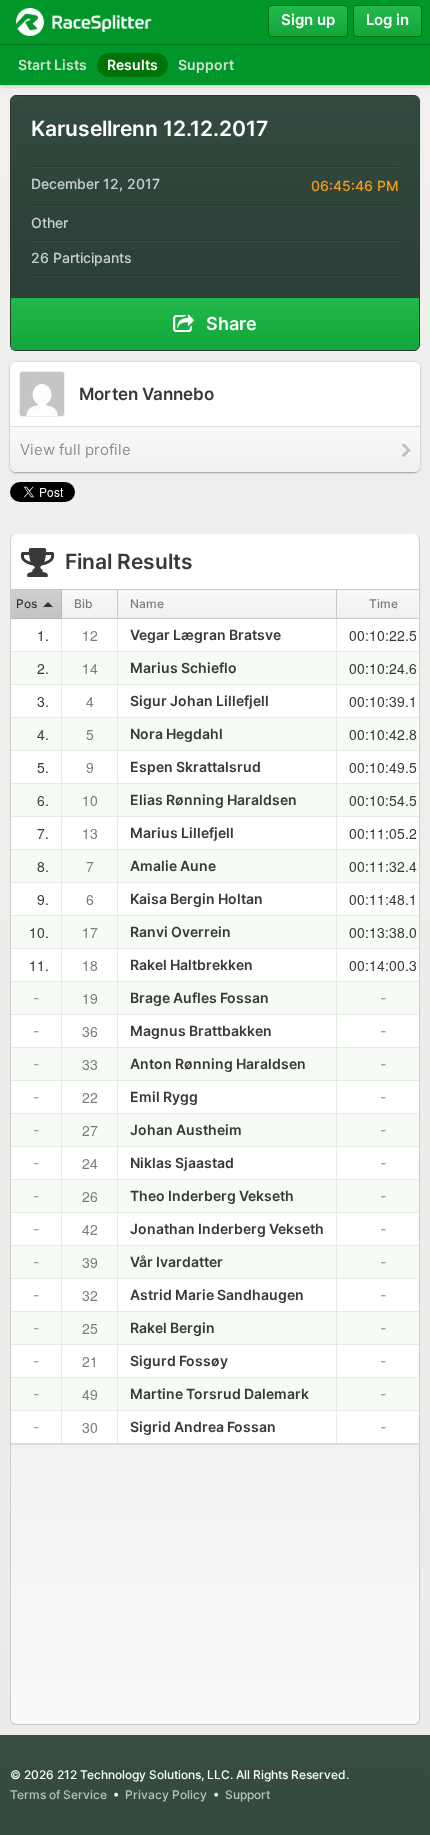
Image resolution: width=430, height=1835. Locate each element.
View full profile (75, 449)
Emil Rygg (164, 1096)
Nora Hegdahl (176, 733)
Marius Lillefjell (182, 832)
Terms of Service (58, 1794)
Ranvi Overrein (180, 931)
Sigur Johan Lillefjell (199, 700)
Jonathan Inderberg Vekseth (227, 1228)
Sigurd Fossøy (179, 1360)
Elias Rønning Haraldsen (213, 799)
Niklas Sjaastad (182, 1162)
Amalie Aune (173, 865)
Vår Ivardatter (176, 1261)
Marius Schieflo (183, 667)
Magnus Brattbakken (201, 1030)
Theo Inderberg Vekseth (212, 1195)
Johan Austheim (186, 1129)
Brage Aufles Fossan (199, 997)
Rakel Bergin (172, 1327)
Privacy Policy (166, 1794)
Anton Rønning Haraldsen (218, 1063)
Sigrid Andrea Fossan (203, 1426)
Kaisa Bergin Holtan (196, 898)
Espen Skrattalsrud (195, 766)
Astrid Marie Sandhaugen (217, 1294)
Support (247, 1794)
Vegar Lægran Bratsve (205, 634)
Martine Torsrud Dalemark (219, 1393)
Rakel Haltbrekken (191, 964)
